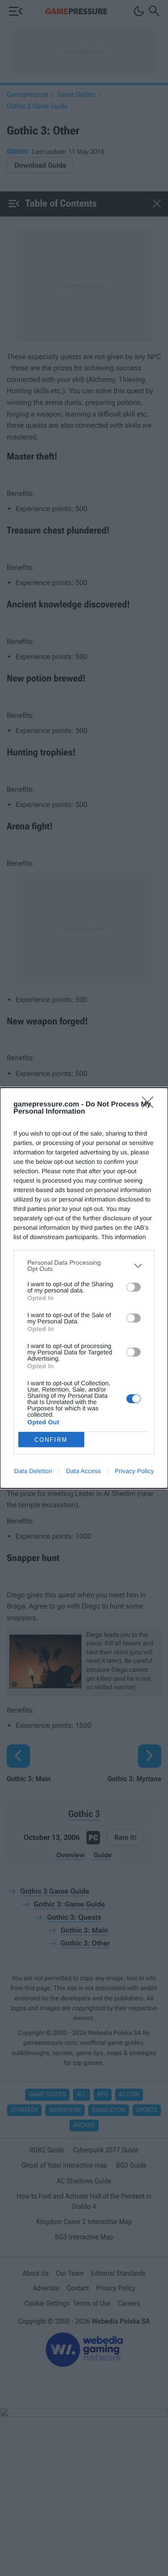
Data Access (83, 1471)
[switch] (134, 1287)
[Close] (151, 1105)
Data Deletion (33, 1471)
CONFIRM (51, 1440)
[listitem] (84, 1266)
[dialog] (84, 1288)
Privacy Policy (134, 1471)
